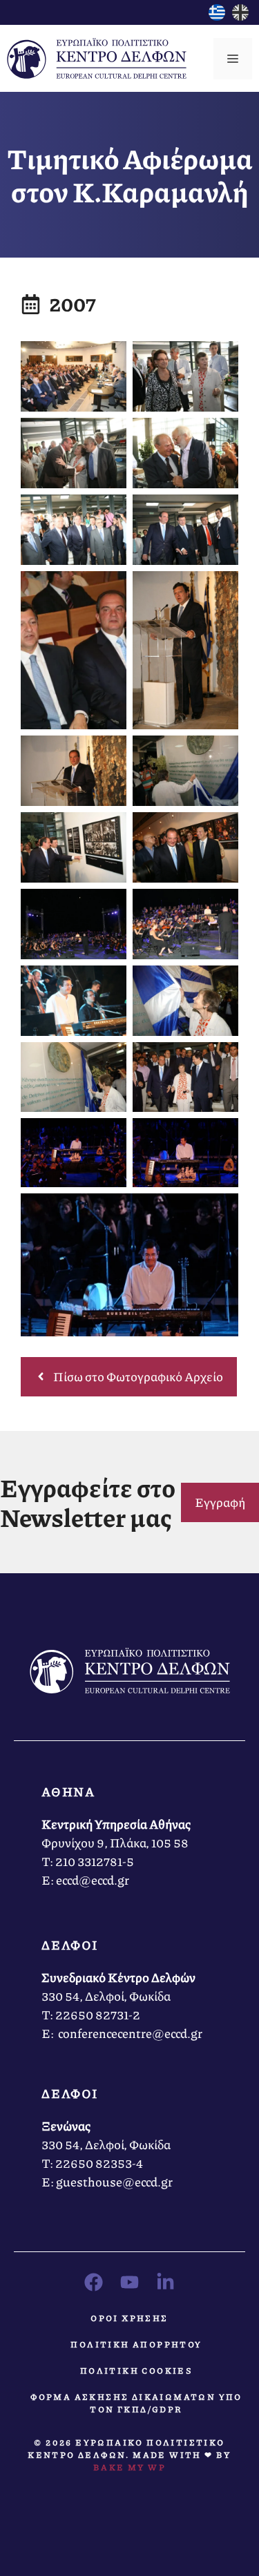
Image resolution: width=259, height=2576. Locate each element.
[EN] (240, 16)
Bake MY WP (129, 2467)
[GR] (217, 16)
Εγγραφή (220, 1502)
